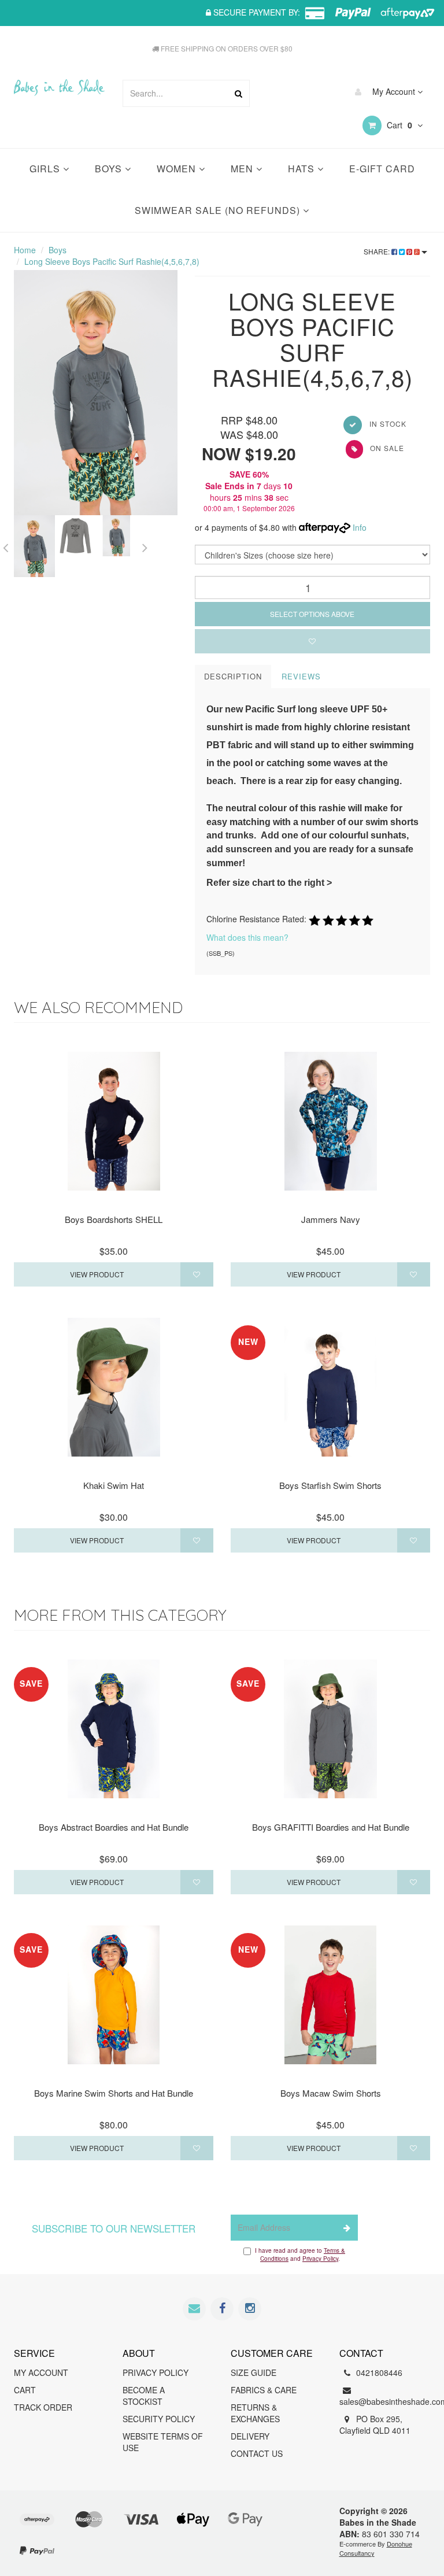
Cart (398, 125)
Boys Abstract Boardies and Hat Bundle (114, 1827)
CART (25, 2390)
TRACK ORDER (43, 2407)
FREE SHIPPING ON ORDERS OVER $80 (226, 48)
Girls (46, 169)
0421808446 (378, 2372)
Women (178, 169)
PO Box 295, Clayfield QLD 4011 (375, 2425)
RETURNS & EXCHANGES (255, 2413)
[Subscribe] (345, 2228)
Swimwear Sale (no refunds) (219, 210)
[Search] (238, 93)
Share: (378, 251)
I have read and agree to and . (300, 2255)
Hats (303, 169)
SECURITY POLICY (159, 2419)
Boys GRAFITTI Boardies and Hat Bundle (331, 1827)
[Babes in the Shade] (59, 79)
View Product (97, 1274)
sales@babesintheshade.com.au (385, 2401)
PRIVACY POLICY (156, 2372)
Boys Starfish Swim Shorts (330, 1485)
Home (25, 250)
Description (233, 676)
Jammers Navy (331, 1219)
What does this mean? (247, 937)
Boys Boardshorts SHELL (114, 1219)
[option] (96, 393)
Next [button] (145, 546)
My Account (394, 91)
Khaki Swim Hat (114, 1485)
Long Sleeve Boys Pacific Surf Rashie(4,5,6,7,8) (112, 261)
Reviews (301, 676)
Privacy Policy (320, 2259)
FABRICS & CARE (264, 2390)
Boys (110, 169)
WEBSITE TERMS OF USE (163, 2442)
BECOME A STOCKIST (144, 2396)
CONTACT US (257, 2453)
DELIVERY (250, 2436)
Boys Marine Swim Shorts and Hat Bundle (114, 2093)
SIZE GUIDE (254, 2372)
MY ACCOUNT (41, 2372)
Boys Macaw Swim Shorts (331, 2093)
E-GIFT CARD (382, 169)
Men (243, 169)
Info (360, 527)
